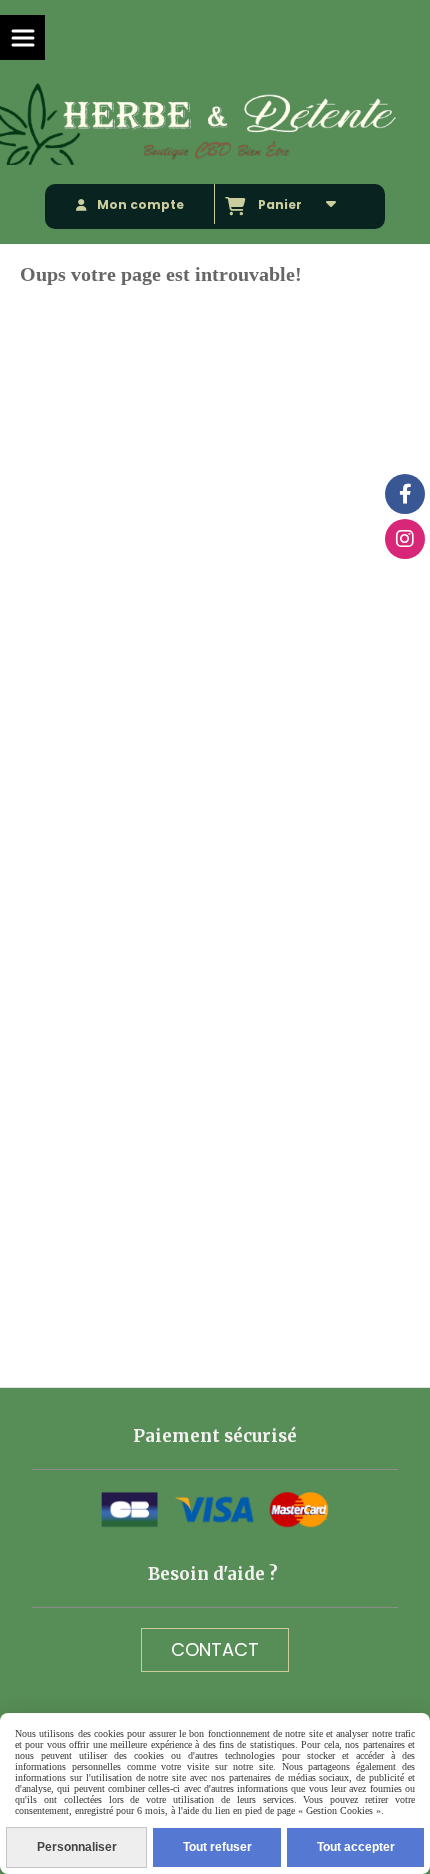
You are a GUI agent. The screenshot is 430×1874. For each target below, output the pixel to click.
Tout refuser (217, 1847)
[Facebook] (405, 494)
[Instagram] (405, 539)
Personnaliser (77, 1847)
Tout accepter (356, 1847)
